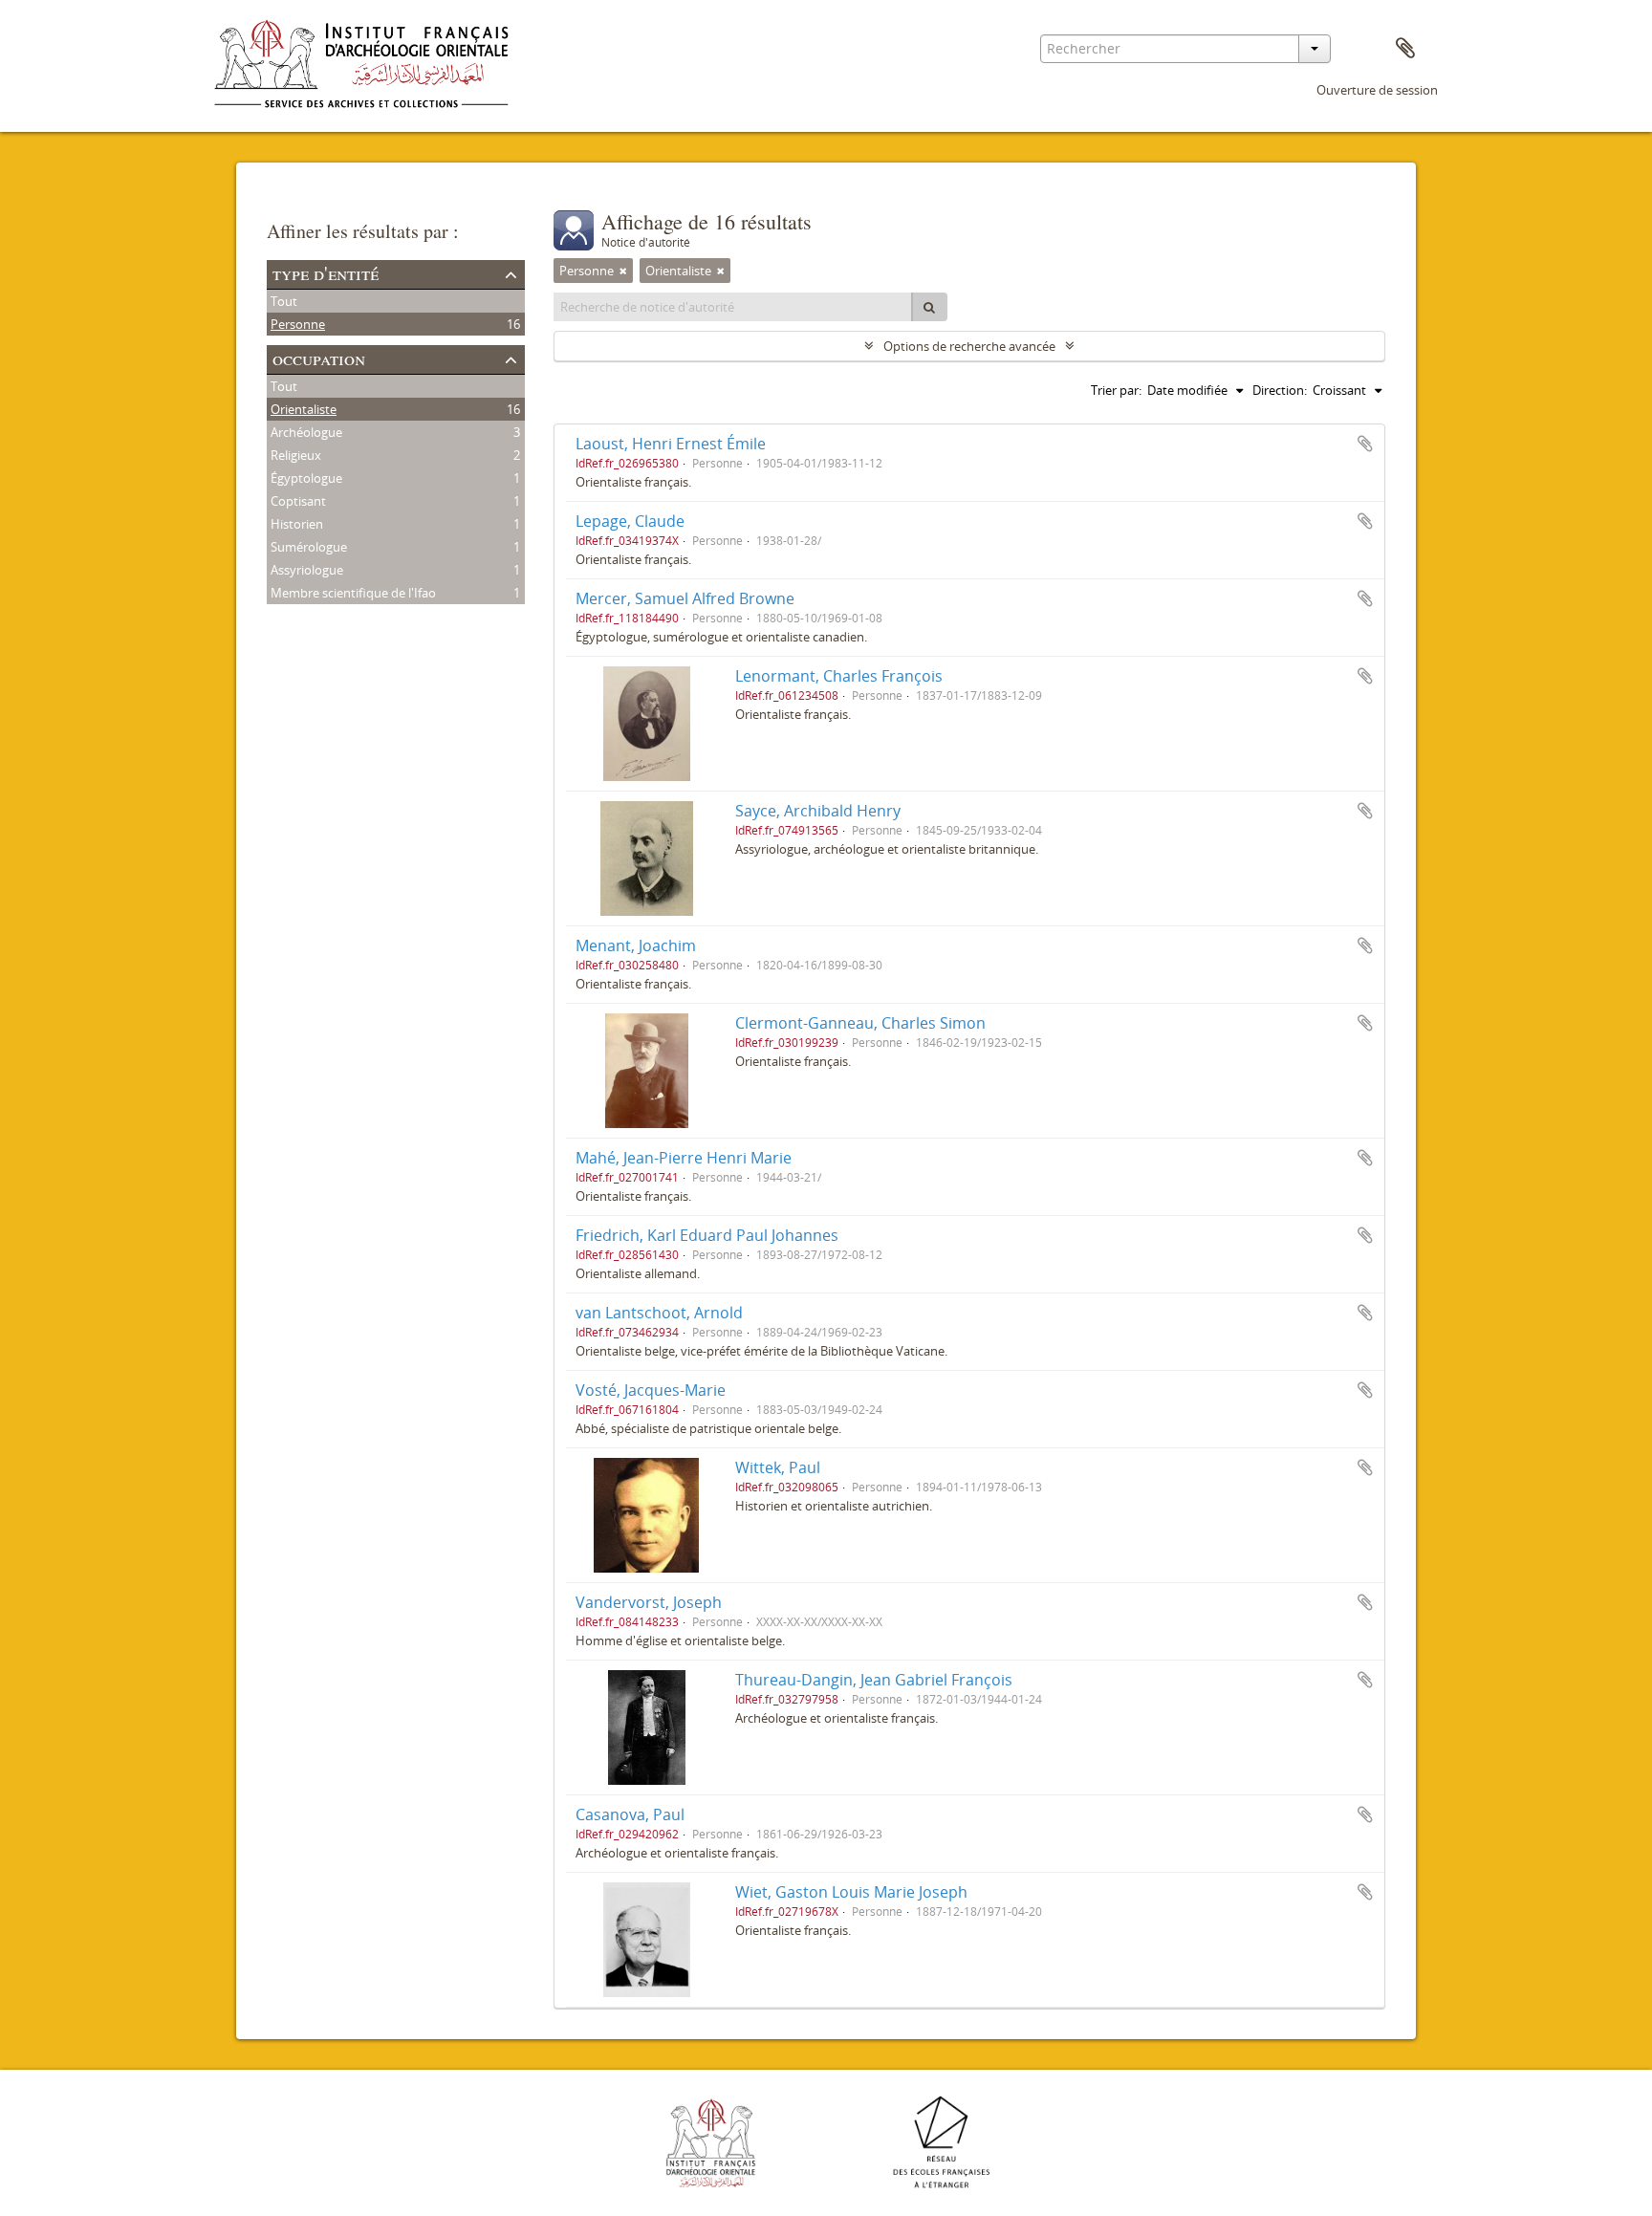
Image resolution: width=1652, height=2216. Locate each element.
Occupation (319, 358)
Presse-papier (1405, 49)
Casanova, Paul (630, 1814)
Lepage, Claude (630, 521)
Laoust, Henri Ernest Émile (671, 444)
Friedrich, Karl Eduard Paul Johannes (707, 1235)
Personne (298, 324)
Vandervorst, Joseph (649, 1602)
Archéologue (306, 432)
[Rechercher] (929, 307)
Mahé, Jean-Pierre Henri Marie (684, 1158)
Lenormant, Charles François (839, 676)
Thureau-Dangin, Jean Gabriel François (874, 1680)
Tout (284, 301)
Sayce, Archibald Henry (818, 811)
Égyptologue (306, 478)
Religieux (296, 455)
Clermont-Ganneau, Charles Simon (860, 1023)
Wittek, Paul (778, 1467)
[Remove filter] (623, 271)
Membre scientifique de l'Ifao (353, 593)
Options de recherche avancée (969, 346)
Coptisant (298, 501)
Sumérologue (309, 547)
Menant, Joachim (636, 945)
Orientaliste (304, 409)
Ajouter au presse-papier (1365, 444)
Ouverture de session (1377, 90)
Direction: (1280, 390)
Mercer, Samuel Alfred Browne (685, 598)
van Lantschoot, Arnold (659, 1313)
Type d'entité (326, 273)
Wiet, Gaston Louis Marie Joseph (851, 1892)
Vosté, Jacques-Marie (651, 1390)
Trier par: (1116, 390)
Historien (297, 524)
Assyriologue (307, 570)
